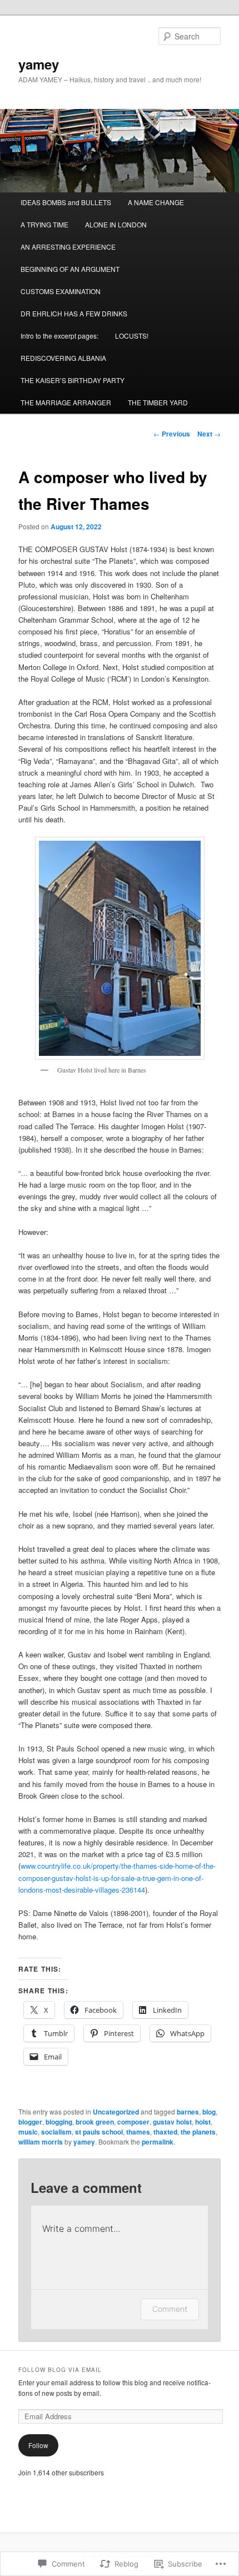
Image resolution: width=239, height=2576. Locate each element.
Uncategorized (116, 2112)
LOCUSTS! (132, 336)
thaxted (165, 2132)
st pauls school (99, 2132)
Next (209, 434)
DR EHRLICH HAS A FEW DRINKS (74, 313)
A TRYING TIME (44, 224)
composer (133, 2122)
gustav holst (172, 2122)
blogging (59, 2122)
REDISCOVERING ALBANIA (63, 358)
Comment (170, 2309)
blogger (30, 2122)
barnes (188, 2112)
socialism (56, 2132)
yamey (39, 64)
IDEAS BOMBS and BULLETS (66, 202)
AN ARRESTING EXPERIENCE (68, 247)
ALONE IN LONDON (116, 224)
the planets (198, 2132)
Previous (172, 434)
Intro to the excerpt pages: (59, 336)
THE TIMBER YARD (158, 402)
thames (138, 2132)
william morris (41, 2142)
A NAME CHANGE (156, 202)
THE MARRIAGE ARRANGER (66, 402)
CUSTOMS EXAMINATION (61, 291)
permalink (158, 2142)
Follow (38, 2445)
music (28, 2132)
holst (203, 2122)
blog (209, 2112)
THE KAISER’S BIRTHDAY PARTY (73, 380)
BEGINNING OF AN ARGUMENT (70, 269)
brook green (95, 2122)
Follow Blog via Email (60, 2370)
